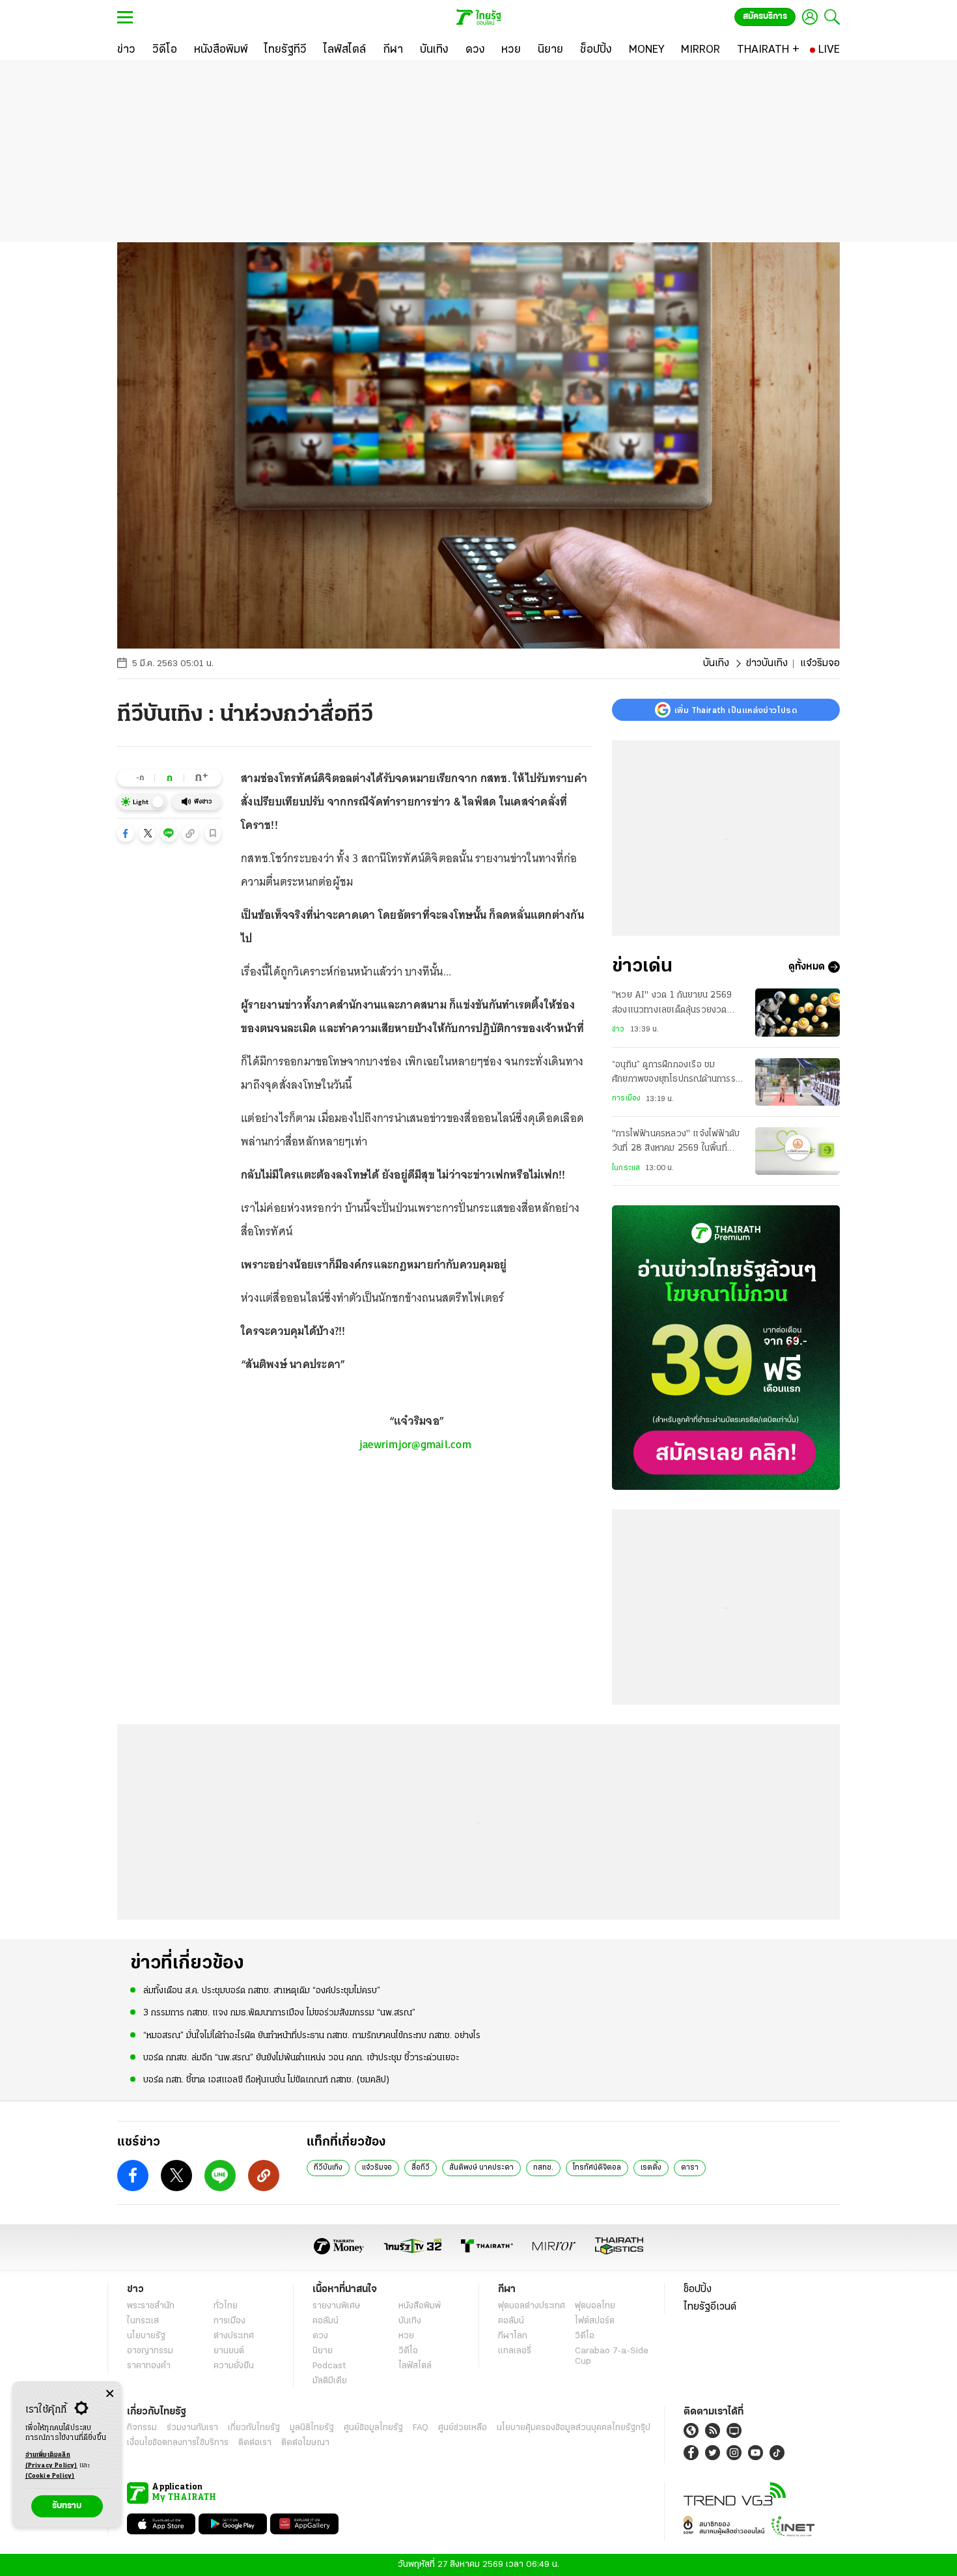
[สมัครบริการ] (726, 1348)
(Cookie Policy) (50, 2476)
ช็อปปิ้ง (698, 2289)
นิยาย (323, 2351)
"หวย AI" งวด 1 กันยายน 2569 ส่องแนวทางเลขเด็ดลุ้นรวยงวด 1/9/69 (672, 1004)
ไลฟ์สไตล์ (415, 2366)
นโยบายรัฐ (146, 2336)
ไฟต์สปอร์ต (595, 2321)
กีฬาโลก (513, 2336)
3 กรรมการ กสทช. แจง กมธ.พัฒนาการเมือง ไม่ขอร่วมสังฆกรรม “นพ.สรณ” (279, 2013)
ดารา (690, 2168)
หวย (406, 2336)
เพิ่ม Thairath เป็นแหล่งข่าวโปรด (736, 710)
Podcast (329, 2366)
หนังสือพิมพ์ (420, 2306)
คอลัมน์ (326, 2321)
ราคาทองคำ (149, 2366)
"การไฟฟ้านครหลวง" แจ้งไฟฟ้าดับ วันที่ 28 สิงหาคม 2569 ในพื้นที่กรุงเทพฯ (676, 1143)
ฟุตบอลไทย (595, 2306)
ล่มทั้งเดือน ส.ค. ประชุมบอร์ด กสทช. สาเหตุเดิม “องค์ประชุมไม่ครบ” (262, 1991)
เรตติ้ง (651, 2168)
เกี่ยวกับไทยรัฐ (254, 2428)
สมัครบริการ (765, 17)
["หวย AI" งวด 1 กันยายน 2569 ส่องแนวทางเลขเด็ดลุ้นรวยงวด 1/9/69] (797, 1012)
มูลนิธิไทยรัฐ (312, 2428)
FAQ (421, 2428)
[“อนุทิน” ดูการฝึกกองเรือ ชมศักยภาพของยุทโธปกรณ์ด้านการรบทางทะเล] (797, 1082)
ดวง (320, 2336)
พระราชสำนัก (151, 2306)
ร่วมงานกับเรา (192, 2428)
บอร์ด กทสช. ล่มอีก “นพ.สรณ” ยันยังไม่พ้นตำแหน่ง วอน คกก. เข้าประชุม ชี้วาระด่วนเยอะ (301, 2058)
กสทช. (543, 2168)
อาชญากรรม (150, 2351)
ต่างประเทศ (234, 2336)
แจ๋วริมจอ (377, 2168)
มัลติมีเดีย (330, 2381)
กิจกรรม (142, 2428)
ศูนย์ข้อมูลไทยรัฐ (373, 2428)
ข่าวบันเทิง (767, 664)
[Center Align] (110, 2394)
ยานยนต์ (229, 2351)
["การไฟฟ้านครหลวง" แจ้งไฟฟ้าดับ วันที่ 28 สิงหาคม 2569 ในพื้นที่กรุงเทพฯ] (797, 1151)
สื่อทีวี (421, 2168)
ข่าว (618, 1029)
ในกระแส (626, 1168)
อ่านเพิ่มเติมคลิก (51, 2460)
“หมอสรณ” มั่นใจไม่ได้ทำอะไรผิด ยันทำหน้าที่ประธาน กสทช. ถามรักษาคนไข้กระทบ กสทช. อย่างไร (312, 2036)
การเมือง (626, 1099)
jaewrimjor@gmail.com (415, 1444)
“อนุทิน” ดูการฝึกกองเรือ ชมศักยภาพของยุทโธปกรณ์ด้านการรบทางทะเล (676, 1074)
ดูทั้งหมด (807, 967)
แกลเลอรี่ (515, 2351)
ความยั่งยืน (234, 2366)
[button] (126, 833)
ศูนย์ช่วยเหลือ (463, 2428)
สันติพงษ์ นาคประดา (481, 2168)
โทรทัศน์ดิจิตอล (597, 2168)
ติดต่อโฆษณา (305, 2443)
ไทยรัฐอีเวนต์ (710, 2307)
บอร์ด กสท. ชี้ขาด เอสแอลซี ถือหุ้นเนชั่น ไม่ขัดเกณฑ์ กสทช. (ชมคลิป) (267, 2080)
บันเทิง (716, 664)
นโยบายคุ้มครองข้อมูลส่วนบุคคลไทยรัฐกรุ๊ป (574, 2428)
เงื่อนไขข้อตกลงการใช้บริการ (178, 2443)
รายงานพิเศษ (337, 2306)
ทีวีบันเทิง (328, 2168)
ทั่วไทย (226, 2306)
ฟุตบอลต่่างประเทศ (532, 2306)
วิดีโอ (408, 2351)
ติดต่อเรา (255, 2443)
